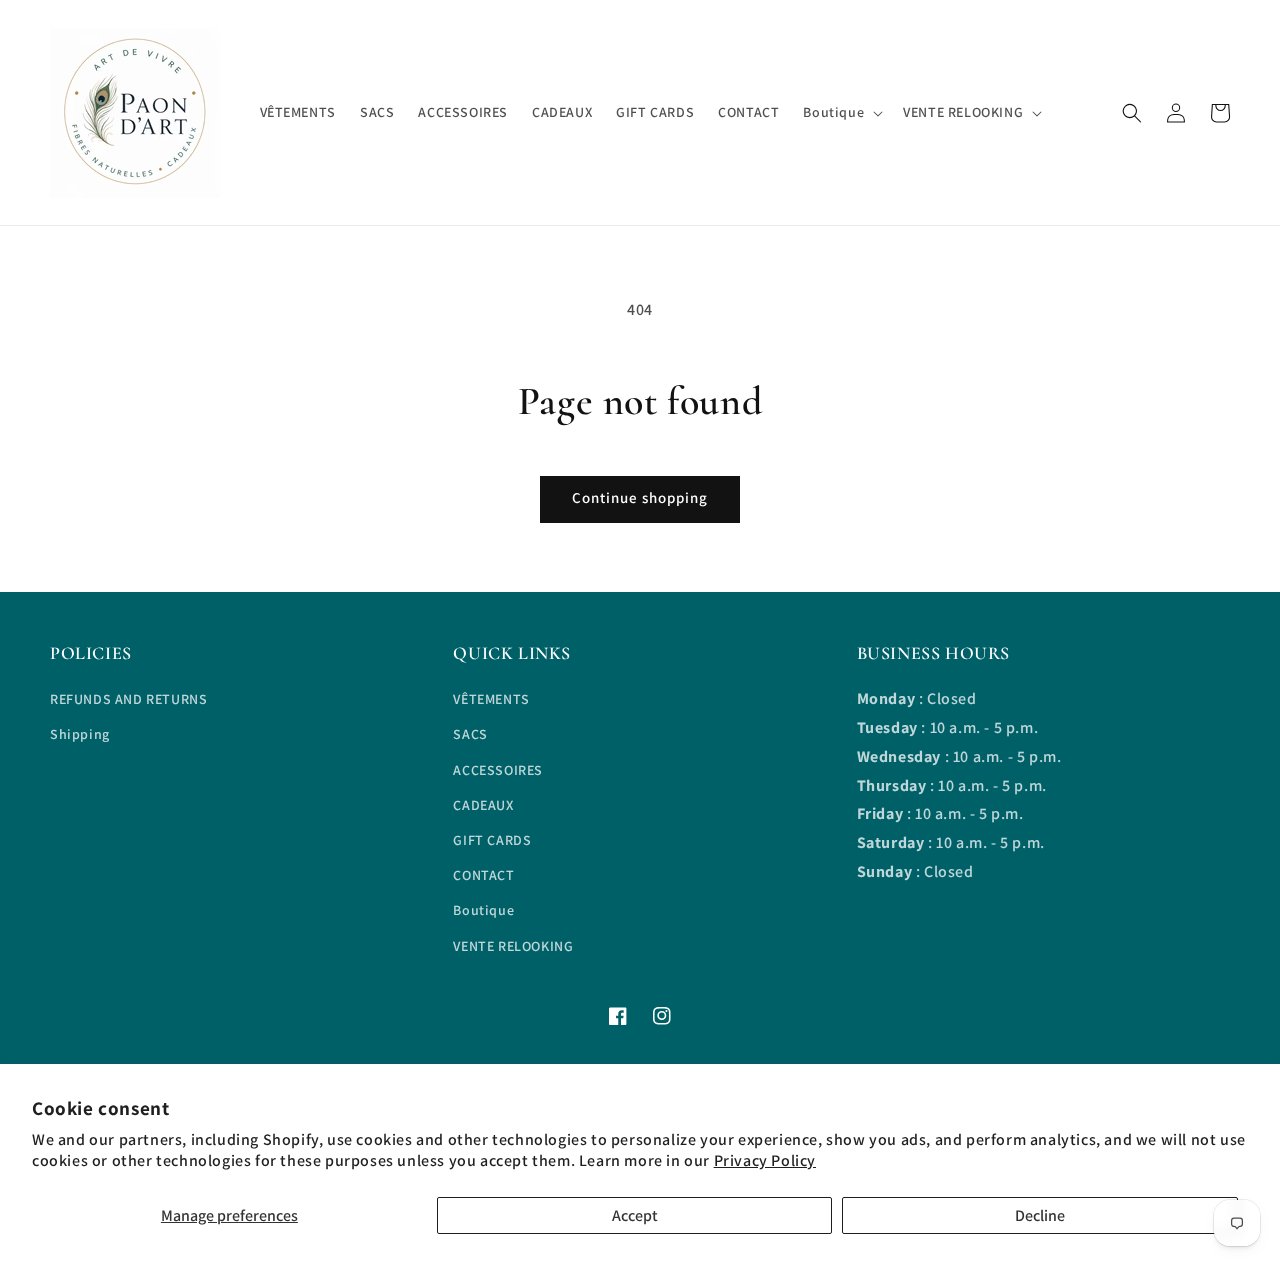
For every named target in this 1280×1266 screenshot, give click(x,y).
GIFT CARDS (492, 840)
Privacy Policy (765, 1160)
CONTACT (483, 875)
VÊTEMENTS (491, 699)
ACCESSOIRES (498, 770)
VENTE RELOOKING (513, 946)
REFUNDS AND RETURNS (128, 699)
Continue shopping (640, 497)
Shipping (80, 734)
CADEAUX (483, 805)
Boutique (483, 910)
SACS (470, 734)
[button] (1132, 113)
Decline (1040, 1215)
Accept (635, 1215)
